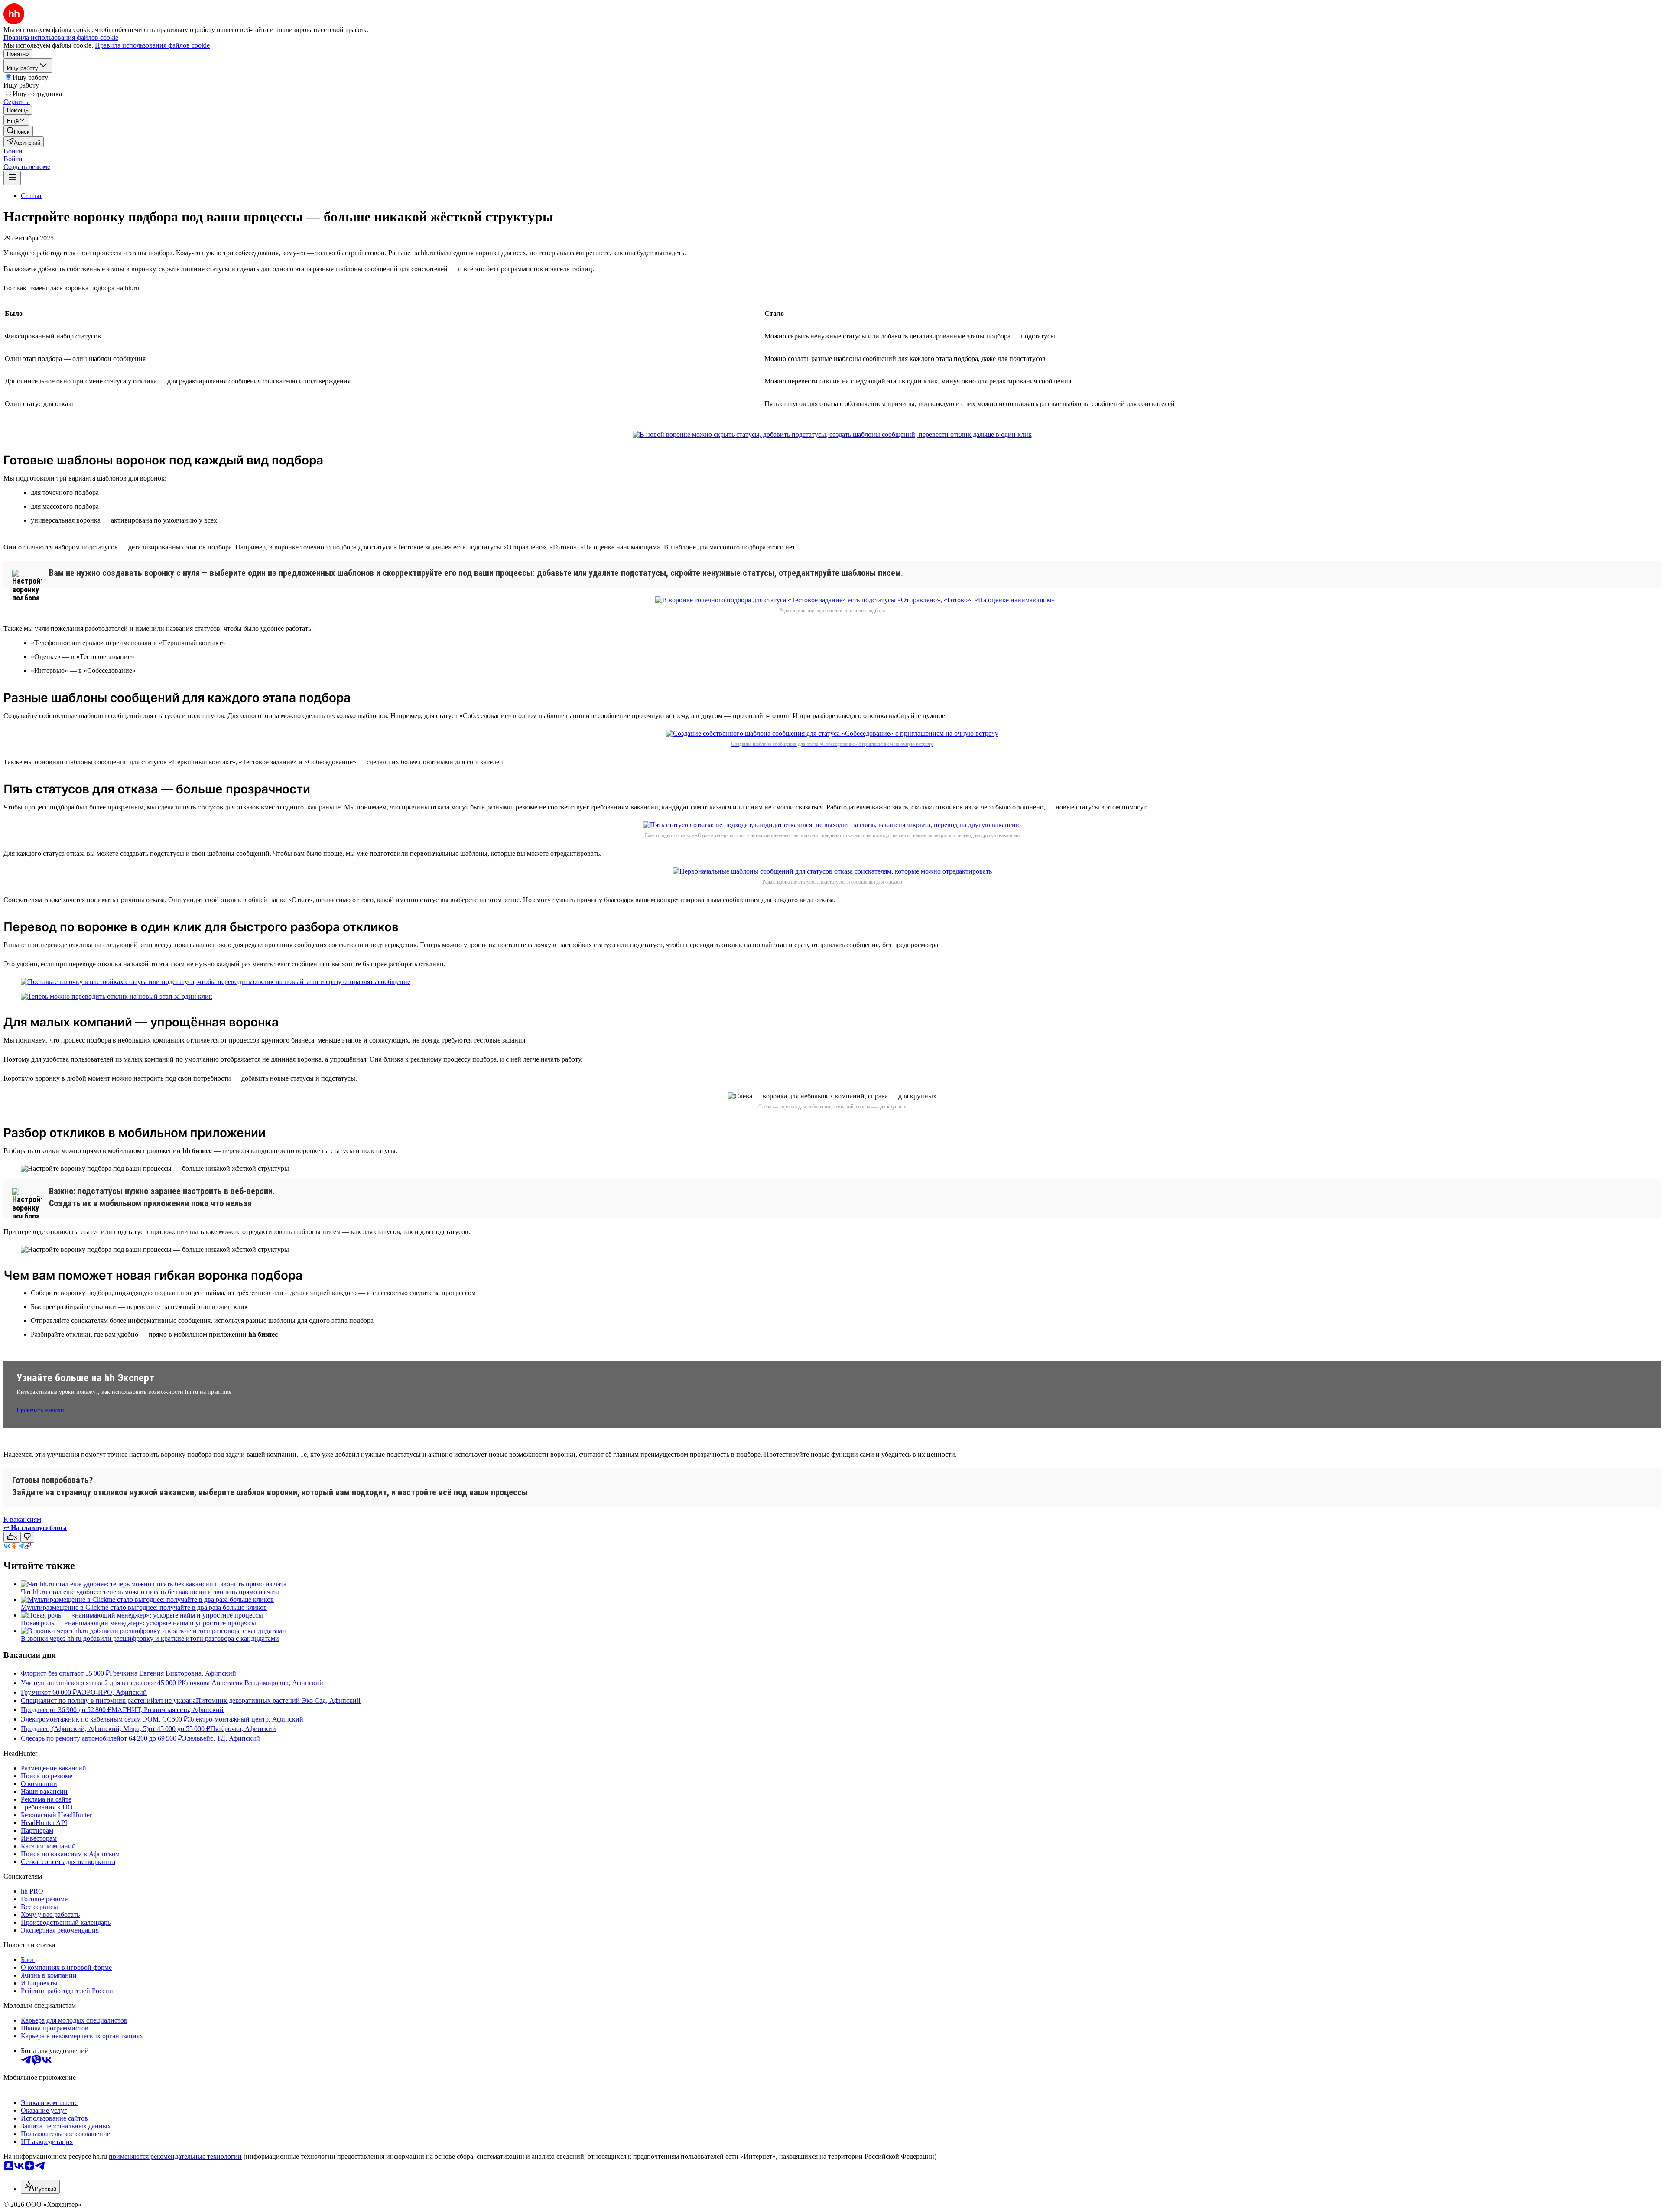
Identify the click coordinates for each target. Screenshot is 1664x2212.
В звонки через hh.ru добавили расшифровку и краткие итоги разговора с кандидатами (150, 1639)
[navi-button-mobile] (12, 178)
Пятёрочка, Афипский (243, 1729)
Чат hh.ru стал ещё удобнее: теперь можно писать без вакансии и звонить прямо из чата (150, 1592)
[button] (13, 151)
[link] (18, 131)
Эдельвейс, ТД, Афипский (221, 1738)
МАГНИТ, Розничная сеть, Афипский (167, 1710)
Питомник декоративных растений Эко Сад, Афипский (278, 1700)
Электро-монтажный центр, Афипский (245, 1719)
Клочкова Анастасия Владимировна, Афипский (252, 1683)
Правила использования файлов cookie (152, 45)
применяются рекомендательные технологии (175, 2156)
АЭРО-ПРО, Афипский (112, 1692)
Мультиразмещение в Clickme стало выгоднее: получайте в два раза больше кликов (144, 1607)
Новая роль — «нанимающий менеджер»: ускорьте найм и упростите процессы (138, 1623)
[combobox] (40, 2187)
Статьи (31, 196)
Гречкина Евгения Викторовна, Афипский (173, 1673)
